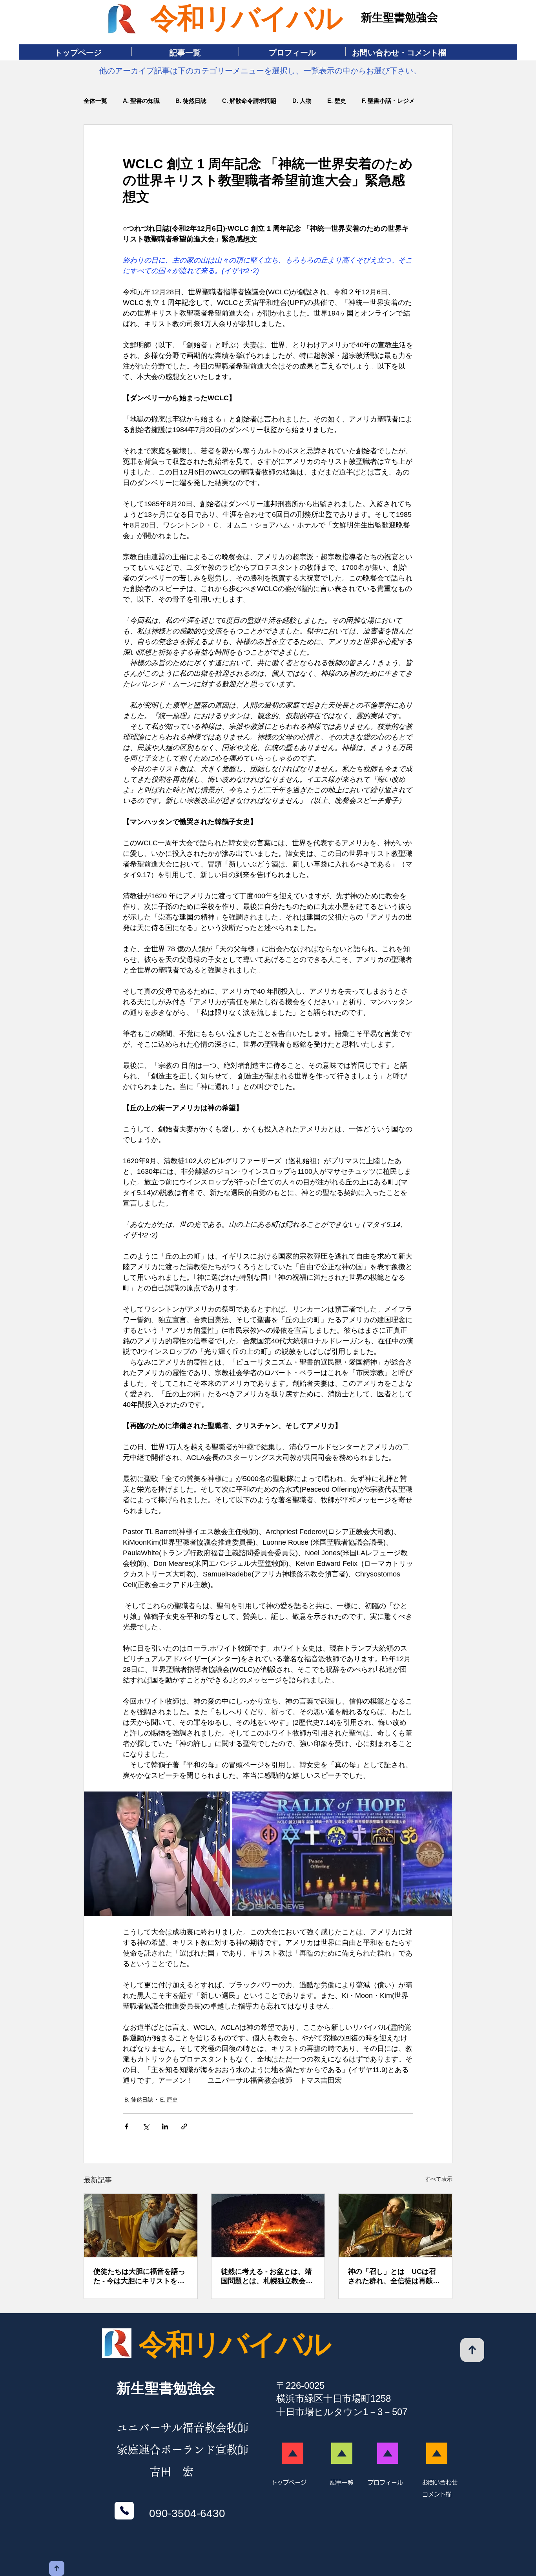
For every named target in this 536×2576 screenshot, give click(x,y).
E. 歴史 (337, 101)
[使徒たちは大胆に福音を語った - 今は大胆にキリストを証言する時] (141, 2226)
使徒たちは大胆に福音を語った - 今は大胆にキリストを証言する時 (139, 2277)
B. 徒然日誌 (191, 101)
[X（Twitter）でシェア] (146, 2126)
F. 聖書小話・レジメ (388, 101)
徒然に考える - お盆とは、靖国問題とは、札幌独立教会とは (267, 2277)
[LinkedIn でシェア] (165, 2126)
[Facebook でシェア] (127, 2126)
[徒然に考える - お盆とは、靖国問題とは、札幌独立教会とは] (268, 2226)
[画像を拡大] (157, 1854)
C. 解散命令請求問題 (249, 101)
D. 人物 (302, 101)
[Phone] (124, 2511)
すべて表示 (439, 2179)
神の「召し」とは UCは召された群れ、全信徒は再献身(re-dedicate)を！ (394, 2277)
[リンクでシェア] (184, 2126)
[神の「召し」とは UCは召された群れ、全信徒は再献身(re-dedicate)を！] (395, 2226)
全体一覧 (95, 101)
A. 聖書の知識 (141, 101)
